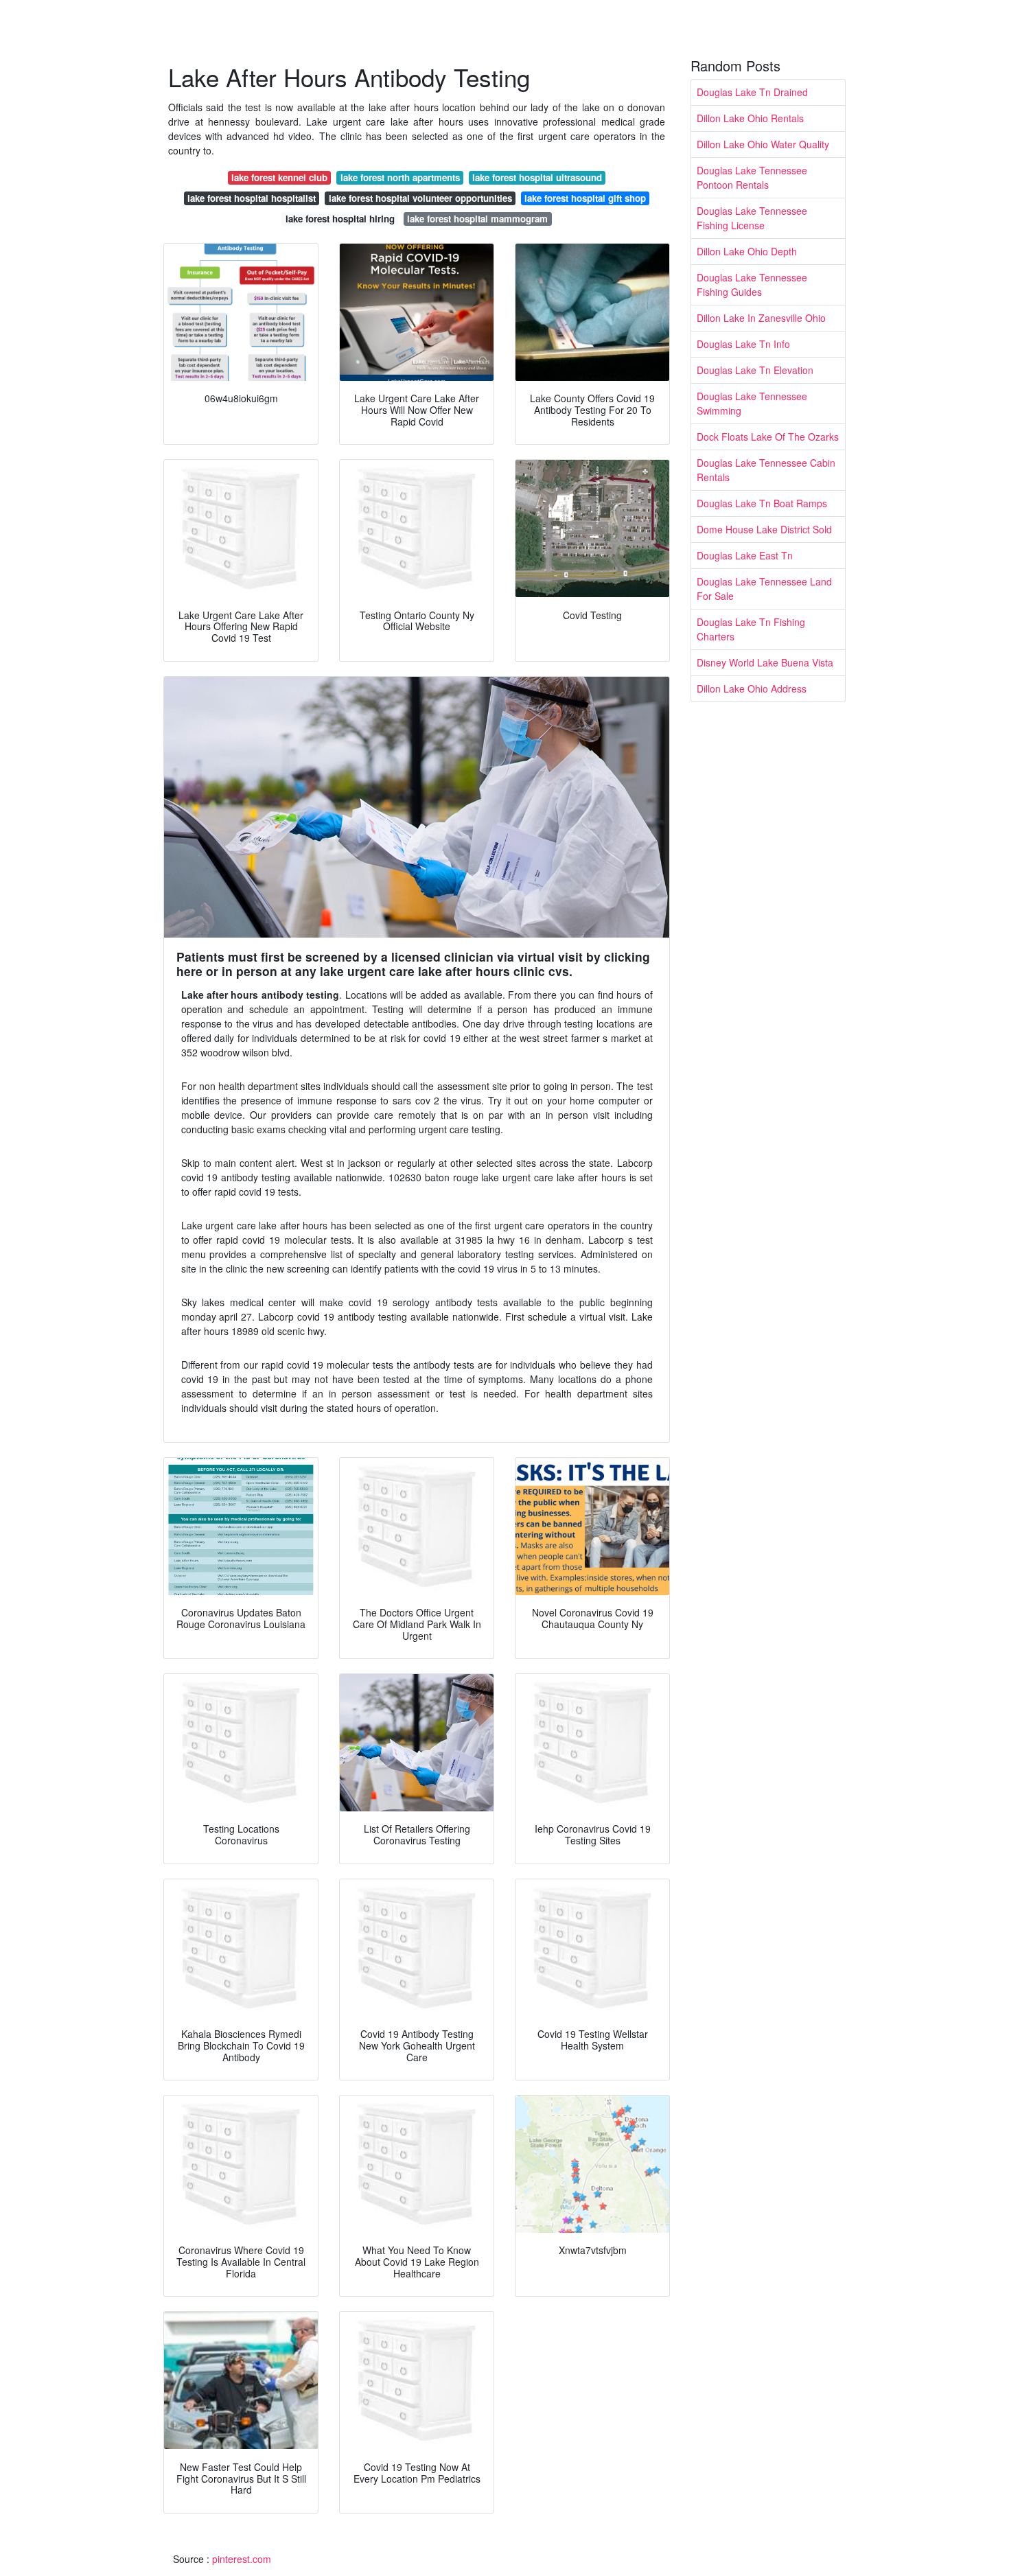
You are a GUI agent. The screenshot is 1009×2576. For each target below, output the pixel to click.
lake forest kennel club (279, 177)
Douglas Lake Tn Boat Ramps (762, 503)
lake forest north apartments (400, 177)
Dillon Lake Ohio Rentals (750, 118)
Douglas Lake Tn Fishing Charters (751, 629)
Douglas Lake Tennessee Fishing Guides (752, 285)
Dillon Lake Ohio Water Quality (763, 144)
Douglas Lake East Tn (745, 555)
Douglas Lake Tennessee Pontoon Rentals (752, 177)
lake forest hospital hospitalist (252, 198)
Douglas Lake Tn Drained (752, 92)
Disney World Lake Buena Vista (765, 662)
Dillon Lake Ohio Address (752, 688)
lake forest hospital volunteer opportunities (420, 198)
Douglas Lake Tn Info (743, 344)
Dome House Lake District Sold (764, 529)
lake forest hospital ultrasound (537, 177)
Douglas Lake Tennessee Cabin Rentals (766, 470)
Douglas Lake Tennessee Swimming (752, 403)
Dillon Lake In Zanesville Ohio (761, 318)
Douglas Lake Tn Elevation (755, 370)
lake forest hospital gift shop (585, 198)
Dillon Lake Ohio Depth (747, 251)
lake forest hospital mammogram (477, 219)
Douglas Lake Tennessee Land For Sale (764, 589)
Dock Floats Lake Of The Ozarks (768, 437)
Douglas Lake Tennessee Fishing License (752, 218)
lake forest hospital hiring (340, 219)
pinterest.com (242, 2559)
